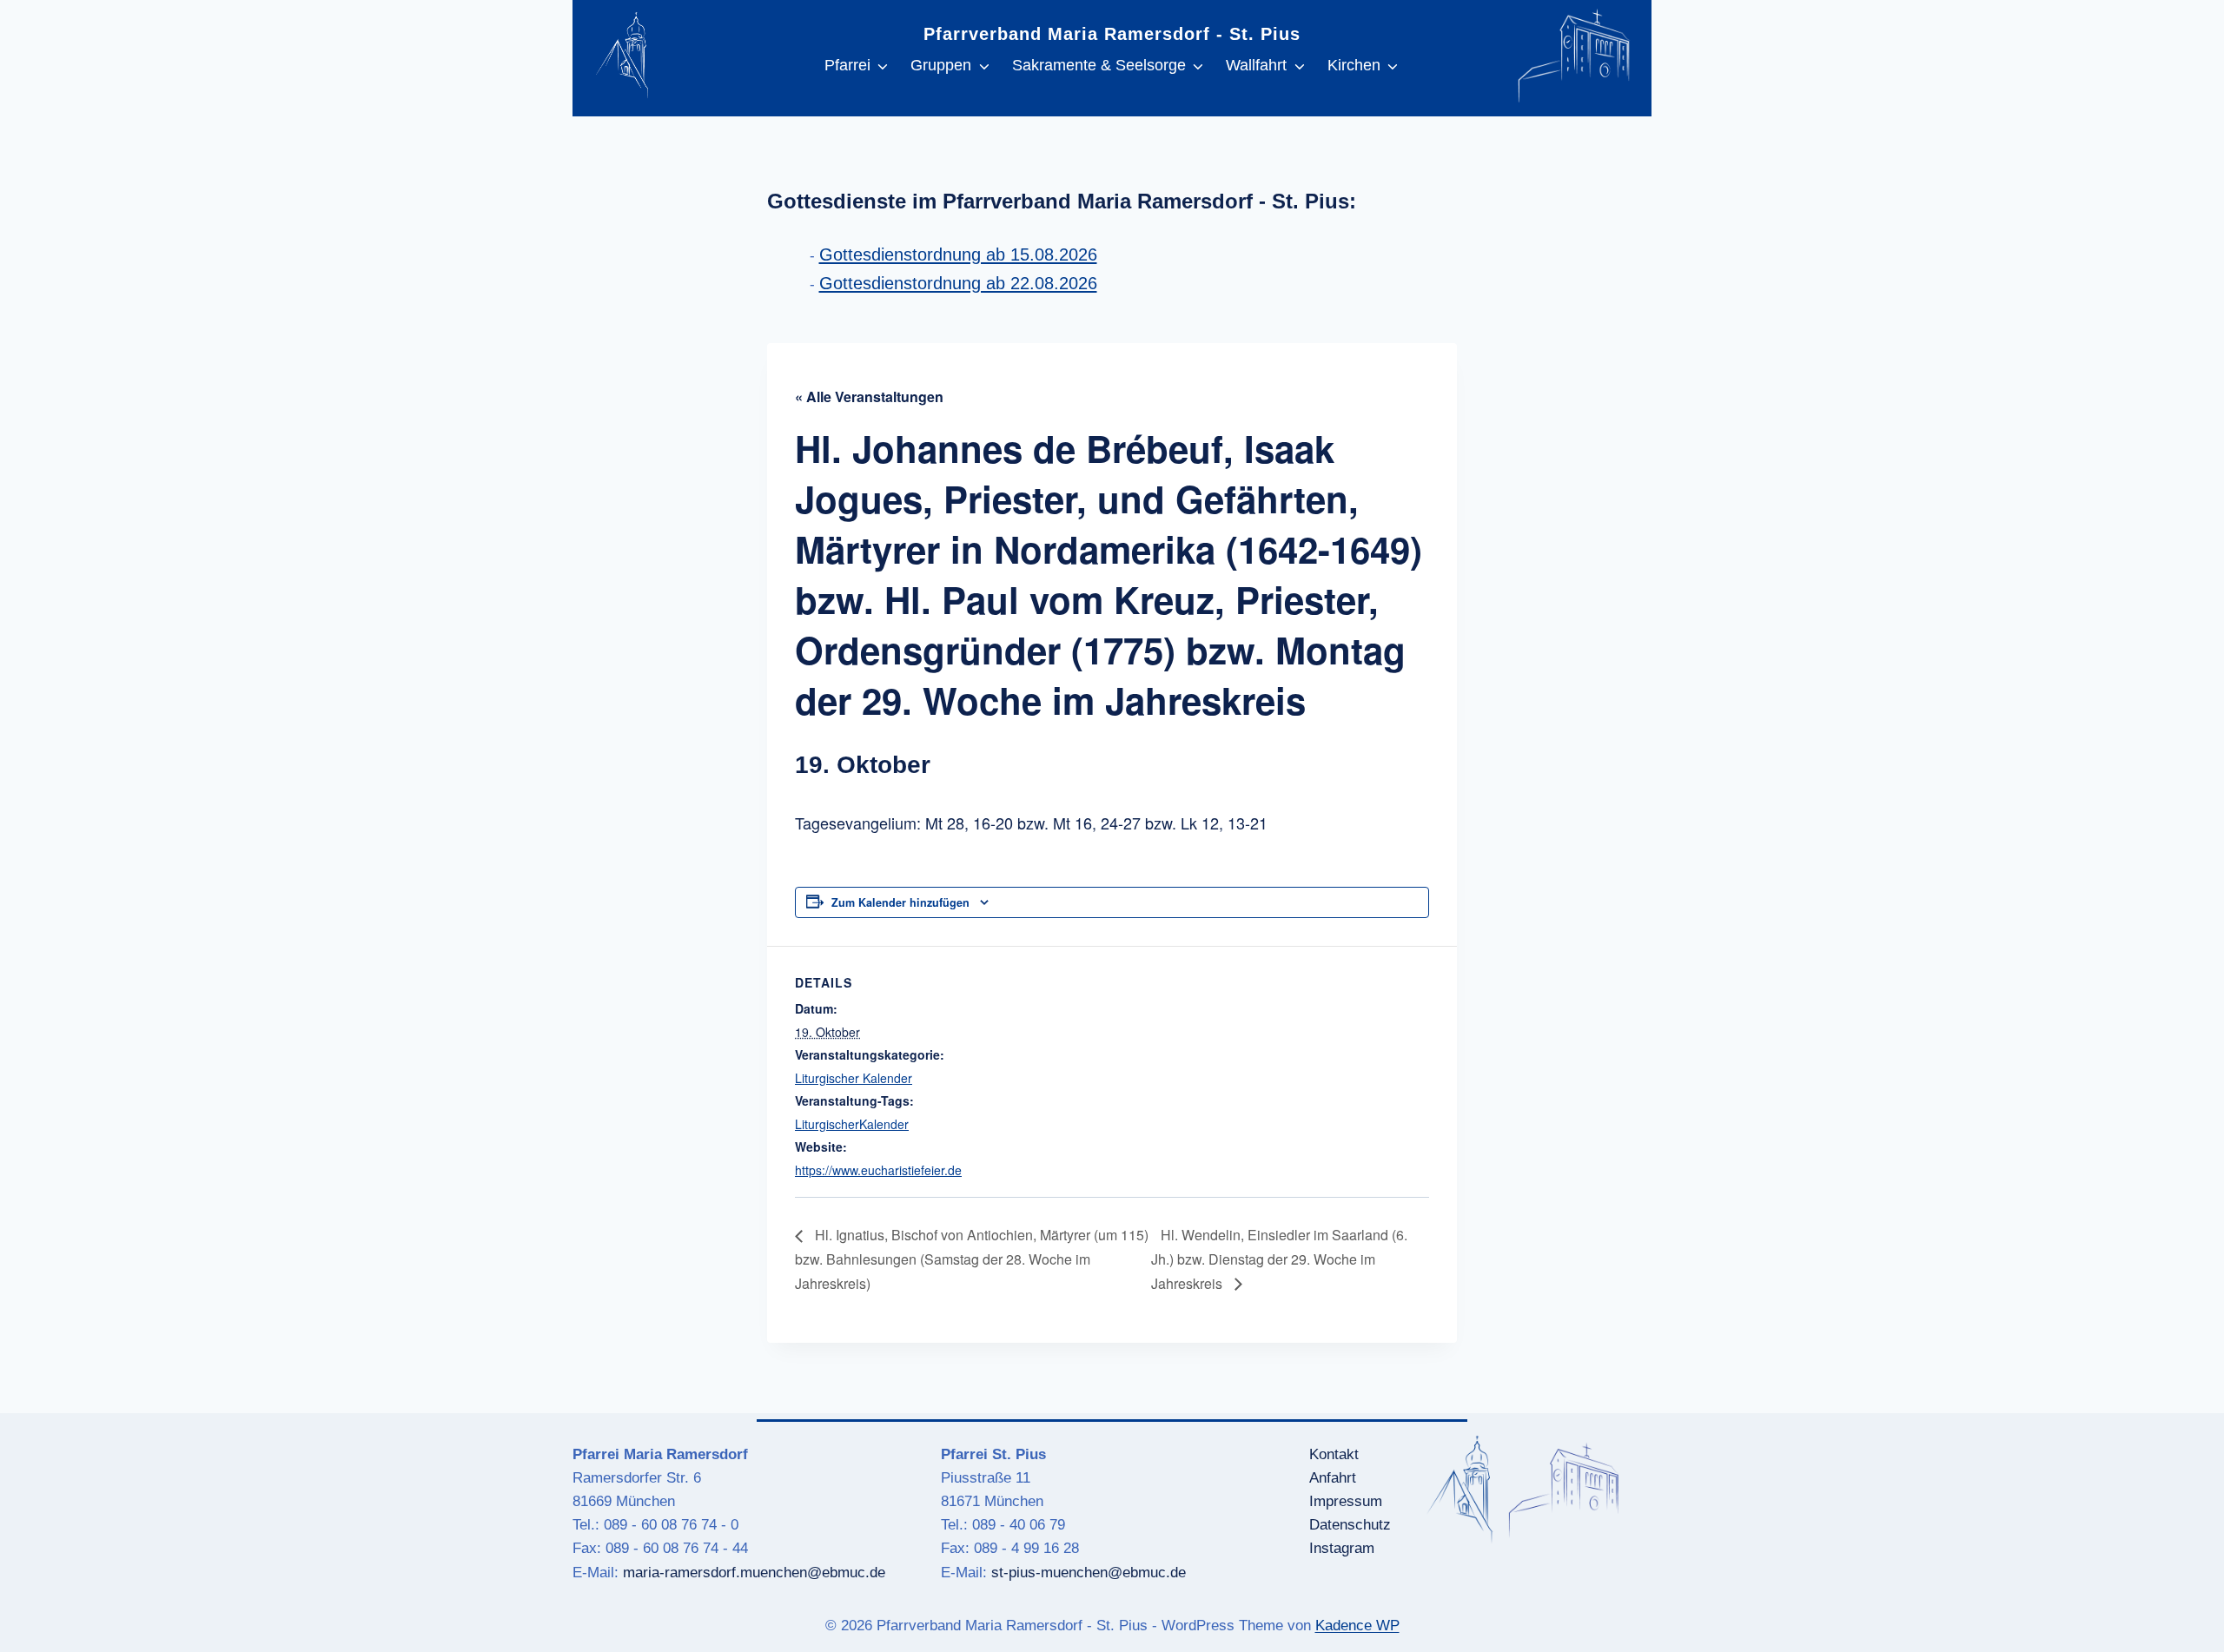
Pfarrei (847, 65)
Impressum (1346, 1501)
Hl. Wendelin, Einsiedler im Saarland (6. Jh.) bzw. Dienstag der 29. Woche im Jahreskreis (1279, 1259)
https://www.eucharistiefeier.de (878, 1170)
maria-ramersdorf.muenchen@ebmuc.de (754, 1573)
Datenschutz (1350, 1525)
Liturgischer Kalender (854, 1078)
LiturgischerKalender (852, 1124)
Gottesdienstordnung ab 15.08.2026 (958, 254)
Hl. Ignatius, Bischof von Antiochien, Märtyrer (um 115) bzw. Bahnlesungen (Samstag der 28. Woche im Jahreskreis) (972, 1259)
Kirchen (1354, 65)
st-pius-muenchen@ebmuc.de (1089, 1573)
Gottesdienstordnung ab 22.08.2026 (958, 283)
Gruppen (941, 65)
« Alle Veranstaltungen (869, 396)
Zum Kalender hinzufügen (900, 902)
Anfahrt (1333, 1478)
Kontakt (1334, 1454)
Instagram (1342, 1548)
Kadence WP (1357, 1626)
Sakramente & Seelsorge (1099, 65)
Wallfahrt (1256, 65)
